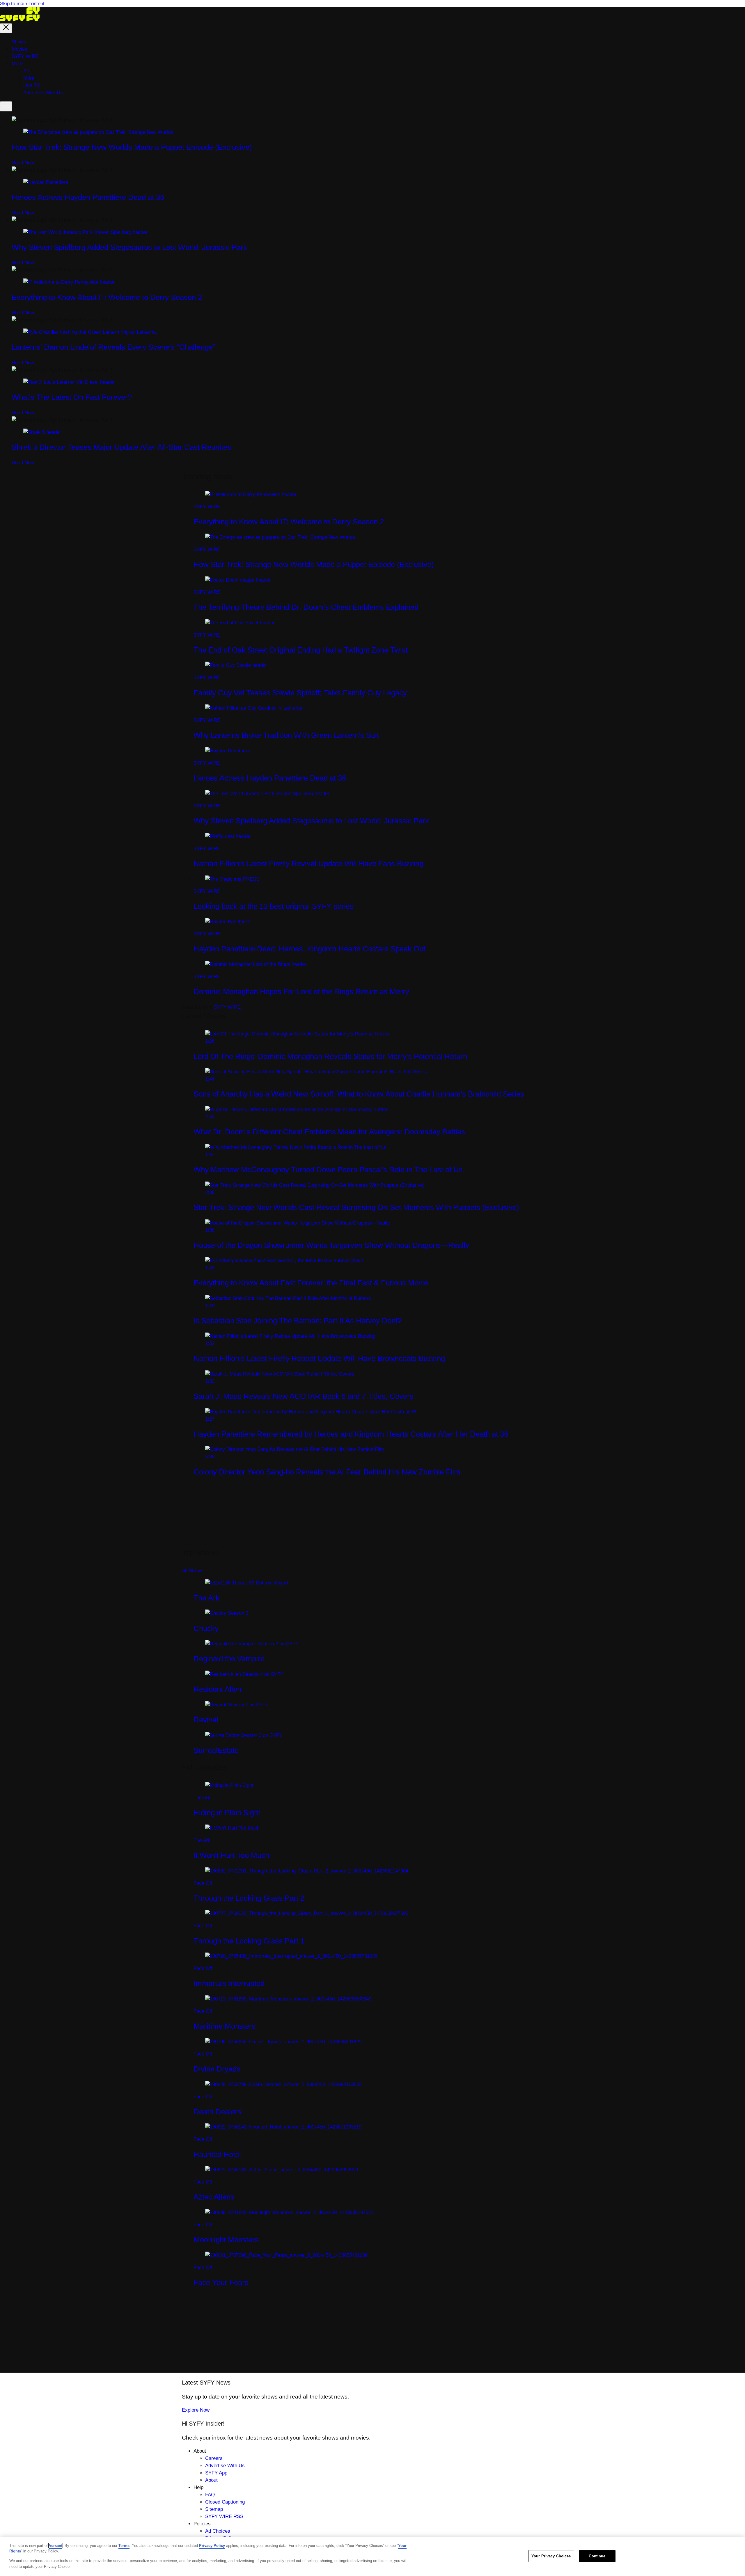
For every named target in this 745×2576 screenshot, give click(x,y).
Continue (597, 2556)
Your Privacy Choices (551, 2556)
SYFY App (216, 2473)
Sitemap (214, 2509)
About (211, 2480)
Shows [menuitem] (19, 42)
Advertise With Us (225, 2466)
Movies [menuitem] (19, 49)
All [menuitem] (26, 71)
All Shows (193, 1571)
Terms (124, 2546)
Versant (56, 2546)
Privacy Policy (212, 2546)
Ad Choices (218, 2531)
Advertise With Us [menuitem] (43, 93)
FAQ (210, 2495)
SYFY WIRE (227, 1007)
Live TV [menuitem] (32, 85)
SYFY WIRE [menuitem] (25, 56)
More (29, 78)
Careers (214, 2458)
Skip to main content (22, 4)
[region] (372, 2557)
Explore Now (196, 2410)
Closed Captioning (225, 2502)
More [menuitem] (17, 64)
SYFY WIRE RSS (224, 2517)
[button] (6, 28)
